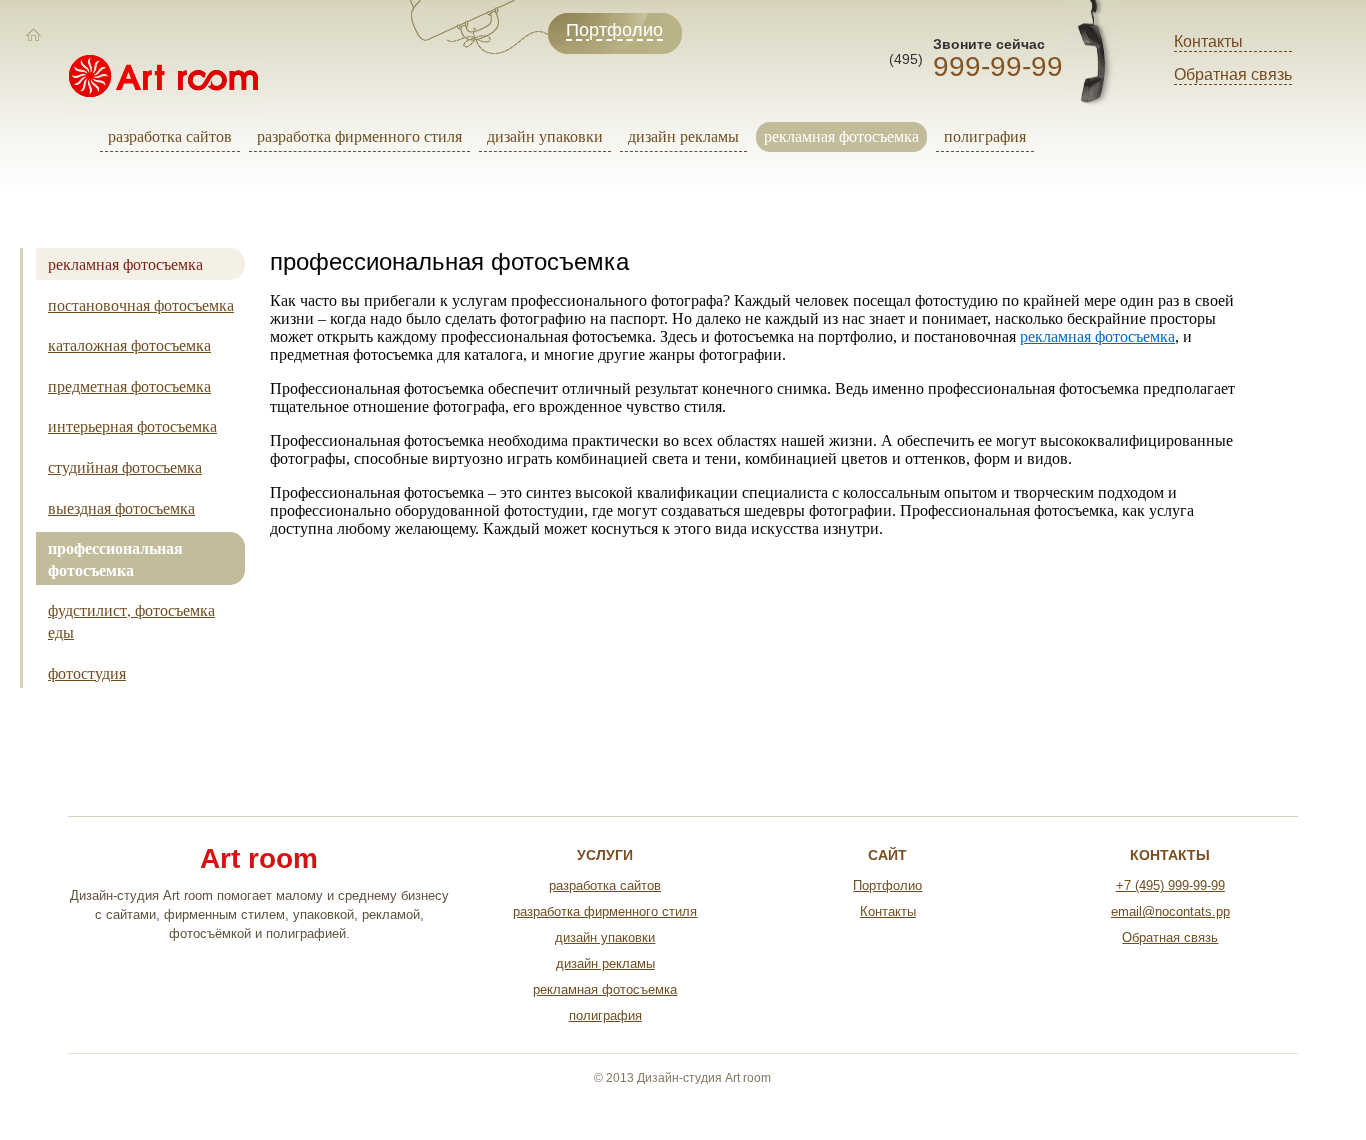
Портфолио (887, 885)
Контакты (1208, 41)
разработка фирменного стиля (359, 135)
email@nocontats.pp (1170, 911)
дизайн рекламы (683, 135)
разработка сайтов (170, 135)
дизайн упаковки (545, 135)
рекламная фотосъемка (841, 135)
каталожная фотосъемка (129, 344)
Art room (259, 859)
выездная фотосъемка (121, 507)
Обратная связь (1233, 74)
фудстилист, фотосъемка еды (131, 620)
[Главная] (34, 35)
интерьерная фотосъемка (132, 425)
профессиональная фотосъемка (115, 558)
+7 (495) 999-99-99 (1170, 885)
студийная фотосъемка (125, 466)
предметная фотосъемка (129, 385)
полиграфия (985, 135)
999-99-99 (998, 66)
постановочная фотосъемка (141, 304)
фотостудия (87, 672)
